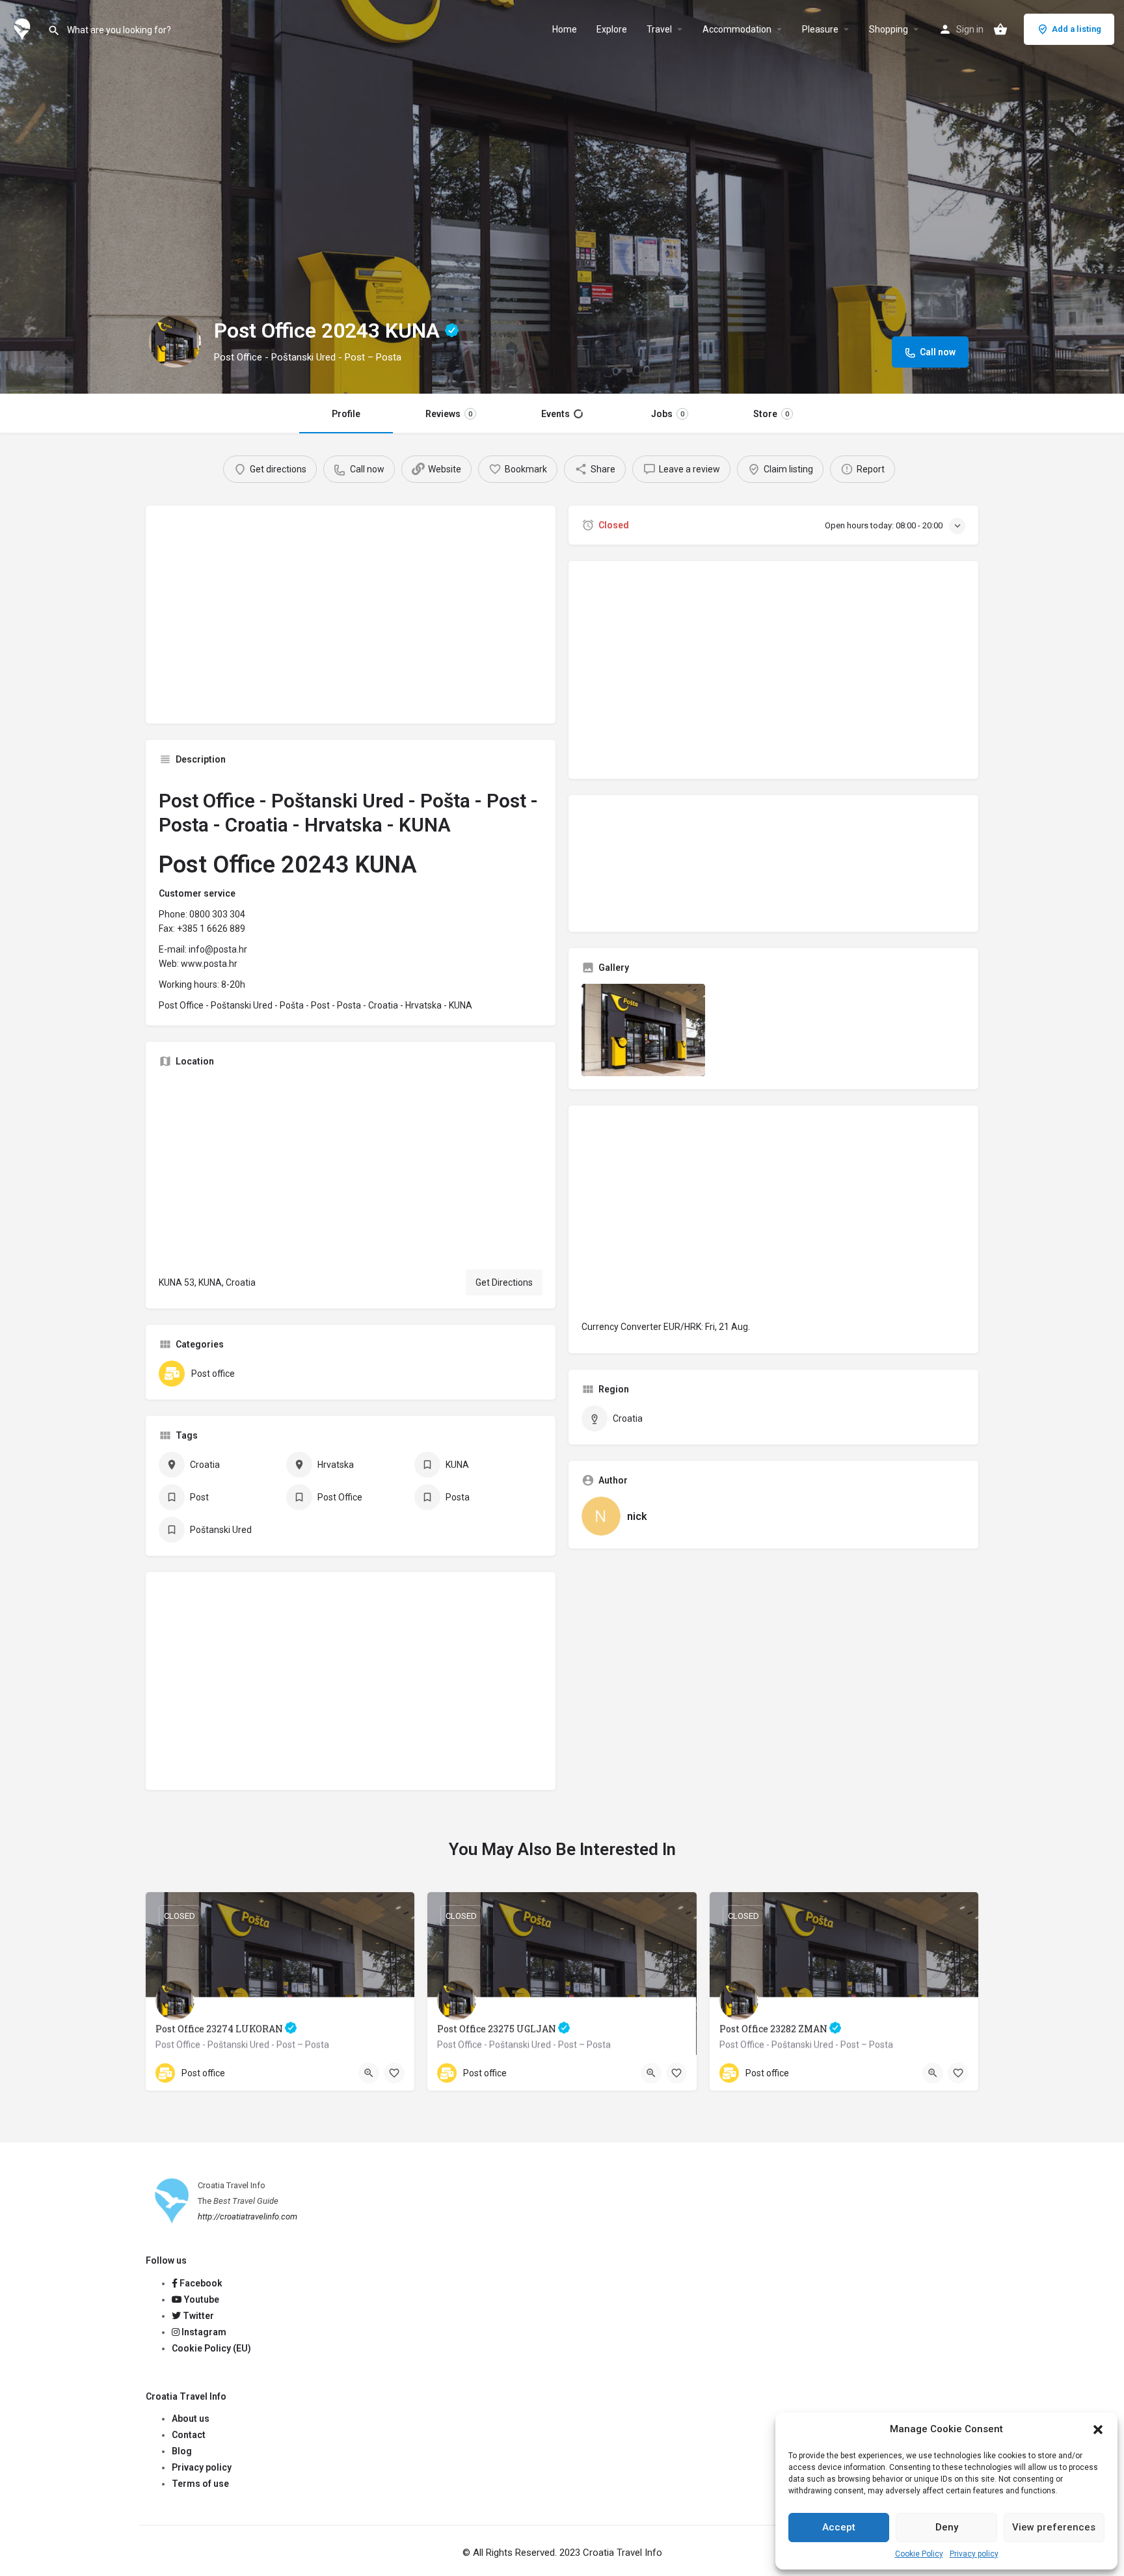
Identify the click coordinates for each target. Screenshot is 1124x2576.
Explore (612, 29)
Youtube (201, 2299)
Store (771, 414)
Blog (182, 2451)
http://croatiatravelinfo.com (248, 2217)
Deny (947, 2527)
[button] (1098, 2430)
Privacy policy (974, 2554)
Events (555, 414)
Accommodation (737, 29)
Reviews (449, 414)
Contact (189, 2435)
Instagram (203, 2332)
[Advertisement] (351, 619)
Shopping (889, 29)
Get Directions (504, 1282)
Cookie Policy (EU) (211, 2348)
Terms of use (200, 2484)
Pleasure (820, 29)
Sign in (970, 29)
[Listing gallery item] (643, 1030)
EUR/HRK (682, 1327)
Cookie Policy (919, 2554)
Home (565, 29)
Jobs (668, 414)
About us (191, 2419)
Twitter (197, 2316)
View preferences (1054, 2527)
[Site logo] (24, 28)
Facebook (200, 2283)
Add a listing (1077, 29)
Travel (659, 29)
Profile (346, 414)
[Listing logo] (175, 342)
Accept (839, 2527)
